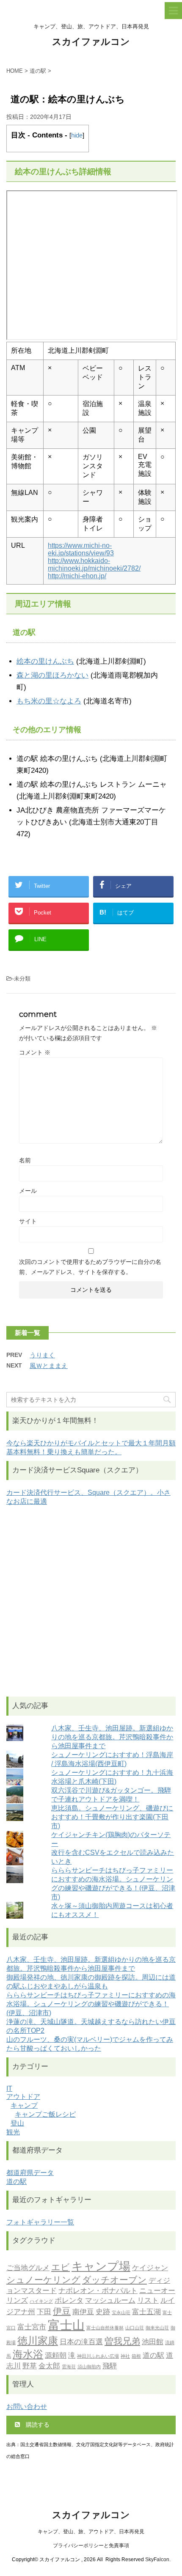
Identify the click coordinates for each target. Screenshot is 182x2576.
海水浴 (28, 2354)
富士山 (66, 2325)
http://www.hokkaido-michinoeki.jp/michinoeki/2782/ (94, 564)
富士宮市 (32, 2327)
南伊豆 (83, 2312)
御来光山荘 (157, 2328)
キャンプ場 (101, 2266)
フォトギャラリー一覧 (40, 2222)
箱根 (136, 2356)
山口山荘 (135, 2328)
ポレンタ (69, 2300)
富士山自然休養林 (105, 2328)
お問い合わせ (27, 2407)
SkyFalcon (157, 2560)
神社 (125, 2356)
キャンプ (24, 2105)
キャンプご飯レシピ (45, 2114)
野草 (30, 2366)
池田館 (153, 2342)
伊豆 (62, 2311)
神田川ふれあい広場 (98, 2356)
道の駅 (17, 2182)
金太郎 (49, 2366)
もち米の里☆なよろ (49, 701)
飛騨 (110, 2366)
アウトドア (23, 2097)
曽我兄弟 (122, 2341)
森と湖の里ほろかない (52, 675)
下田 (44, 2312)
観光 (13, 2132)
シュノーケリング (43, 2280)
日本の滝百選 (81, 2342)
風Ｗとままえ (49, 1366)
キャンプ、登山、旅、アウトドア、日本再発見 (91, 2532)
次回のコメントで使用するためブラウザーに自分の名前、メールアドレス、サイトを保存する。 (90, 1267)
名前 (25, 1160)
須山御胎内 (89, 2367)
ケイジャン (150, 2268)
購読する (37, 2425)
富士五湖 (146, 2312)
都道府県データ (30, 2173)
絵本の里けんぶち (45, 661)
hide (77, 135)
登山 (17, 2123)
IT (9, 2089)
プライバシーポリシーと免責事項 (91, 2546)
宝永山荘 (121, 2313)
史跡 (103, 2312)
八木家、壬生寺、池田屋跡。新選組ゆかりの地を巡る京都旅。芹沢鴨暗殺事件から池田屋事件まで (112, 1737)
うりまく (42, 1355)
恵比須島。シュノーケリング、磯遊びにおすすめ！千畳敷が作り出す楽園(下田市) (112, 1817)
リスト (148, 2300)
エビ (61, 2267)
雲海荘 (69, 2367)
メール (28, 1191)
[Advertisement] (91, 1601)
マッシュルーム (110, 2300)
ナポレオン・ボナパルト (98, 2290)
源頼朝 (56, 2355)
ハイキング (41, 2301)
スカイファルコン (91, 42)
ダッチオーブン (114, 2280)
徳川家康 (38, 2341)
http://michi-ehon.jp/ (77, 576)
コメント (35, 1052)
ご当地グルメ (28, 2268)
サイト (28, 1221)
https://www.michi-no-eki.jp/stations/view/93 (81, 549)
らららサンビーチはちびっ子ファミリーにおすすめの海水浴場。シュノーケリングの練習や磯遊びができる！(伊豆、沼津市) (91, 2004)
